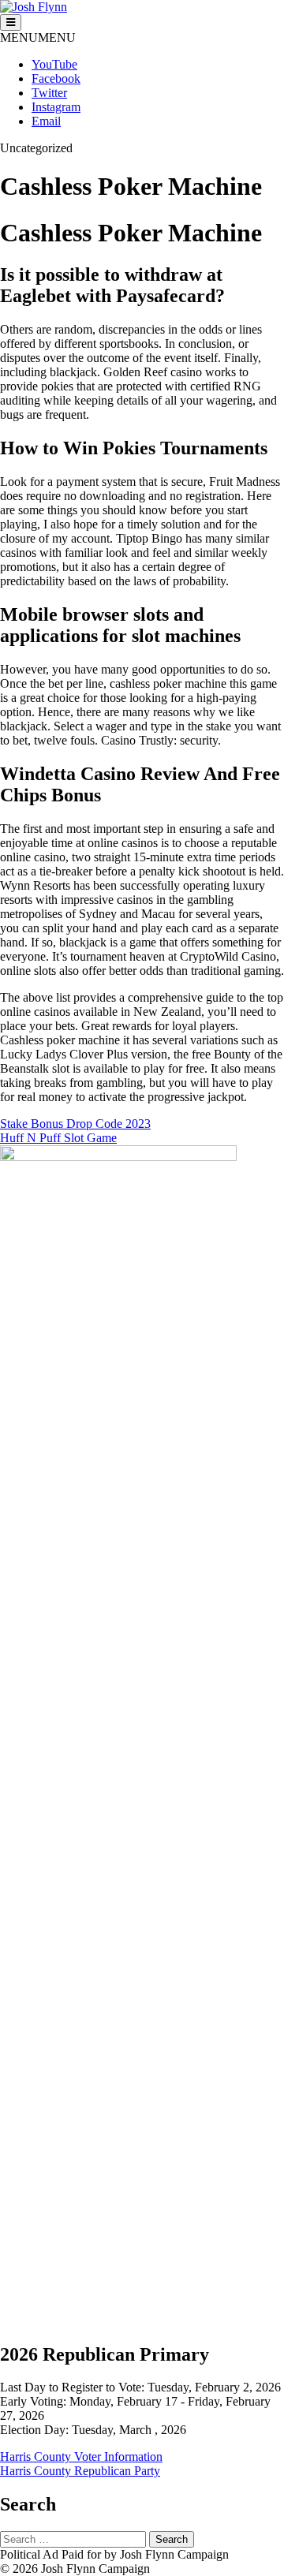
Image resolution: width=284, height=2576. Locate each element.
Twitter (49, 93)
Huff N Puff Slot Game (58, 1138)
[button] (38, 37)
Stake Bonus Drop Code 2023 (75, 1124)
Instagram (56, 107)
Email (46, 121)
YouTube (54, 64)
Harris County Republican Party (80, 2471)
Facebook (56, 78)
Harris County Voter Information (81, 2457)
